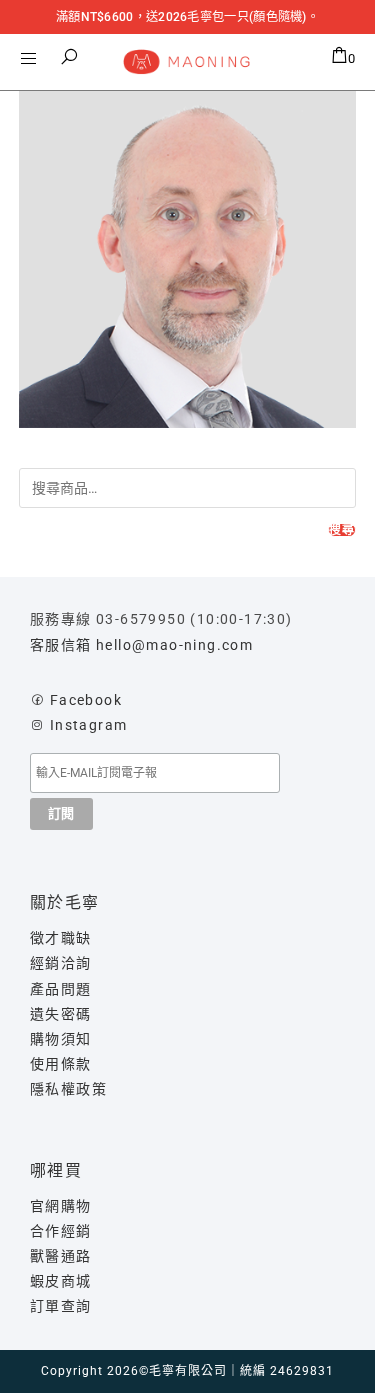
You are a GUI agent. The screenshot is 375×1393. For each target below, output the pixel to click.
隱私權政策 (68, 1089)
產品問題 (61, 989)
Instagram (89, 725)
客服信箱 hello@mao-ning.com (141, 645)
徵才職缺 (61, 938)
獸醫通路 (61, 1256)
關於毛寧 (65, 902)
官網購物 (61, 1206)
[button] (70, 57)
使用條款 (61, 1064)
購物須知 (61, 1039)
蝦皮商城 (61, 1281)
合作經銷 (61, 1231)
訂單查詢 (61, 1306)
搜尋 (342, 530)
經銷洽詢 (61, 963)
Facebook (86, 700)
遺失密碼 (61, 1014)
